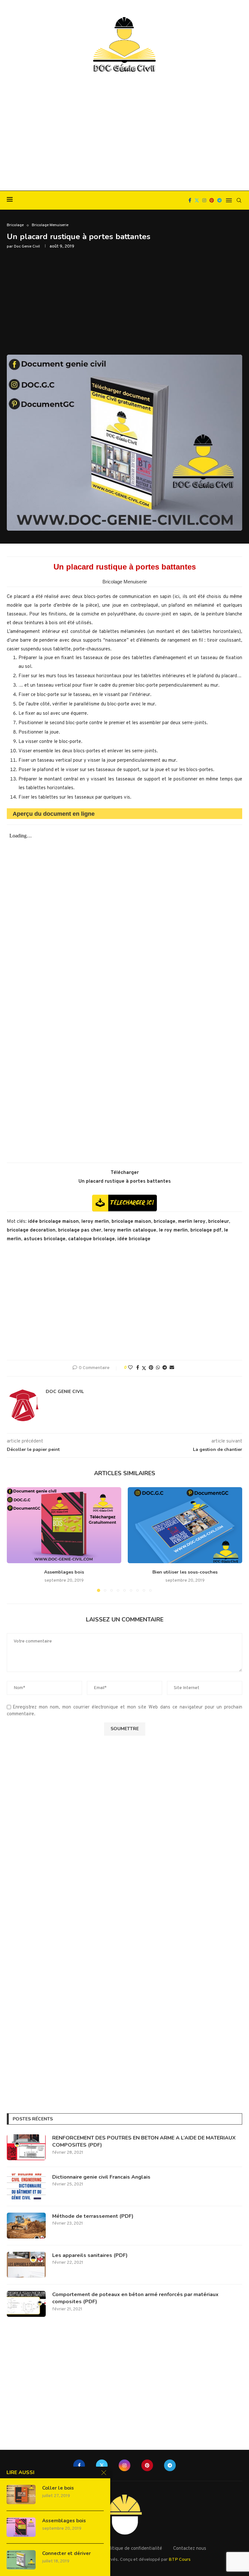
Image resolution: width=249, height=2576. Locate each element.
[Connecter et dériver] (21, 2560)
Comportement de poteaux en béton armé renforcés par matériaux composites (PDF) (135, 2298)
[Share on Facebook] (138, 1368)
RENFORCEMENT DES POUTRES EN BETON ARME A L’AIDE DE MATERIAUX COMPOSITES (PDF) (144, 2141)
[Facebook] (190, 200)
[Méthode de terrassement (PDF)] (26, 2226)
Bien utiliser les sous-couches (185, 1572)
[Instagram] (204, 200)
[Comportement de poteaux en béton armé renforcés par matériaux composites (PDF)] (26, 2304)
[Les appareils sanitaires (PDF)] (26, 2265)
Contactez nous (190, 2549)
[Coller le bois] (21, 2494)
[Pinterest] (212, 200)
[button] (16, 1539)
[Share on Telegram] (165, 1368)
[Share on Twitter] (144, 1368)
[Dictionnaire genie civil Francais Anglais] (26, 2186)
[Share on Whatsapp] (158, 1368)
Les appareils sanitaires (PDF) (90, 2255)
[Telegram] (219, 200)
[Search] (239, 200)
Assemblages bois (64, 1572)
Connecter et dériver (66, 2553)
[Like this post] (130, 1368)
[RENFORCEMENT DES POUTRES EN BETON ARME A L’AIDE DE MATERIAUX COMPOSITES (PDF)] (26, 2147)
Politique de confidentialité (133, 2549)
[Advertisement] (124, 132)
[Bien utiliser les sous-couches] (185, 1525)
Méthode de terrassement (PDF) (93, 2216)
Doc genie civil (27, 247)
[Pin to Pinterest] (151, 1368)
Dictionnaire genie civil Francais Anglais (101, 2177)
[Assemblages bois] (64, 1525)
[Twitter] (197, 200)
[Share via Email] (172, 1368)
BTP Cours (180, 2560)
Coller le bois (58, 2488)
